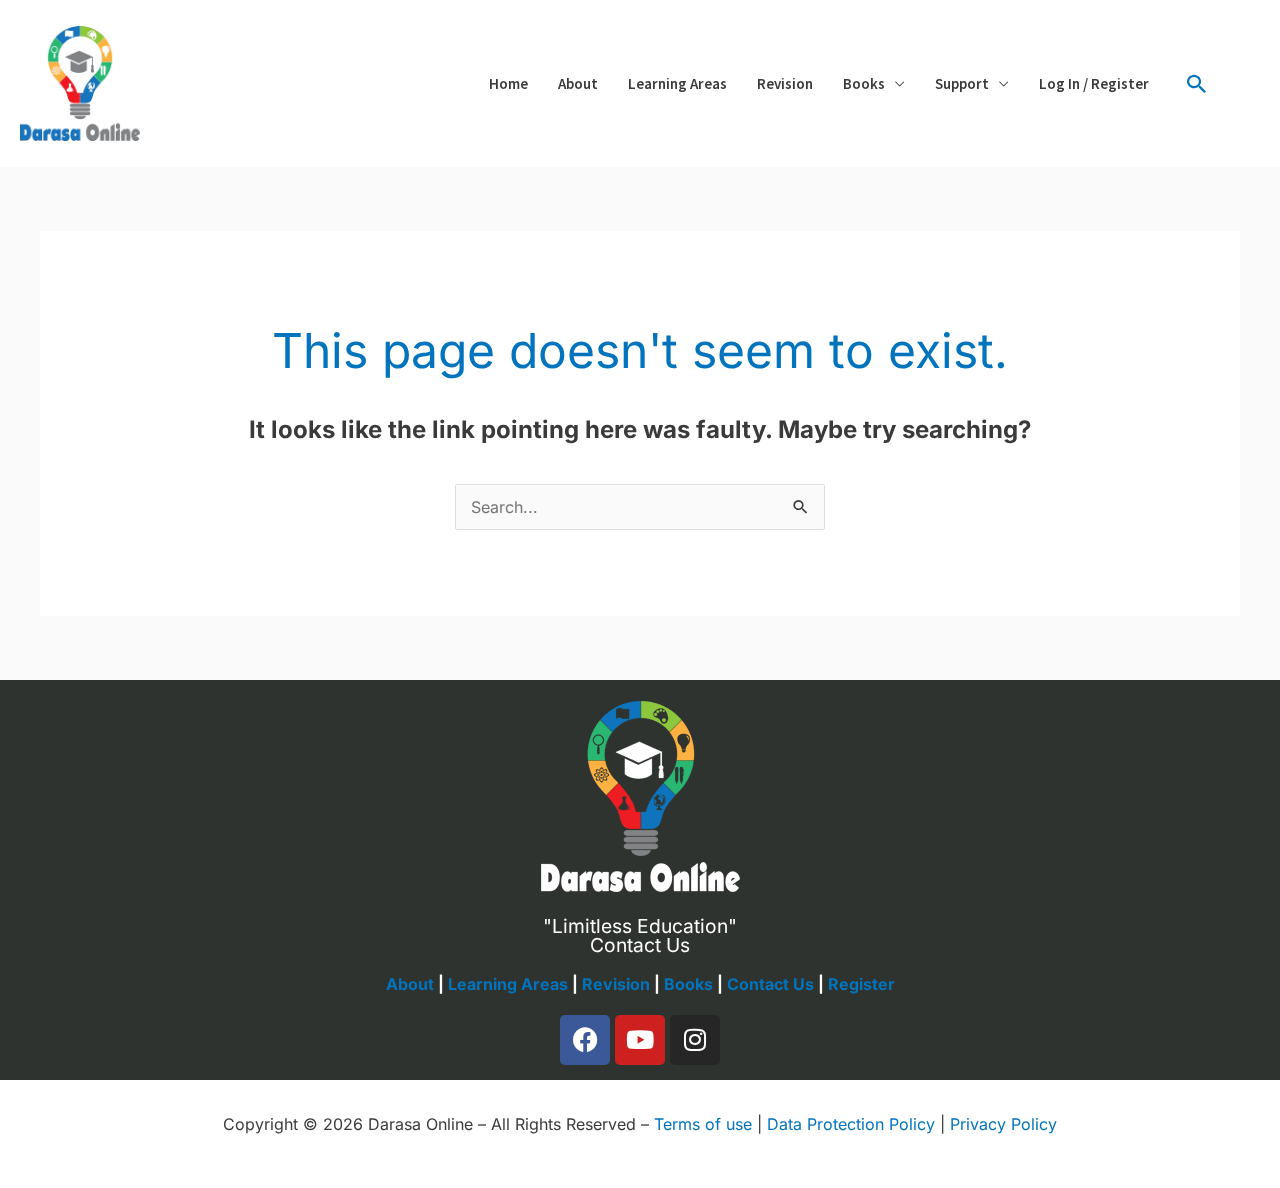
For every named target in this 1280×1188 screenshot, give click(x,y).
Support (962, 83)
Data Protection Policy (851, 1124)
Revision (785, 83)
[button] (1197, 84)
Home (508, 83)
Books (864, 83)
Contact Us (770, 984)
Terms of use (703, 1124)
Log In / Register (1094, 83)
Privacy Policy (1003, 1124)
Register (861, 984)
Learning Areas (677, 83)
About (578, 83)
